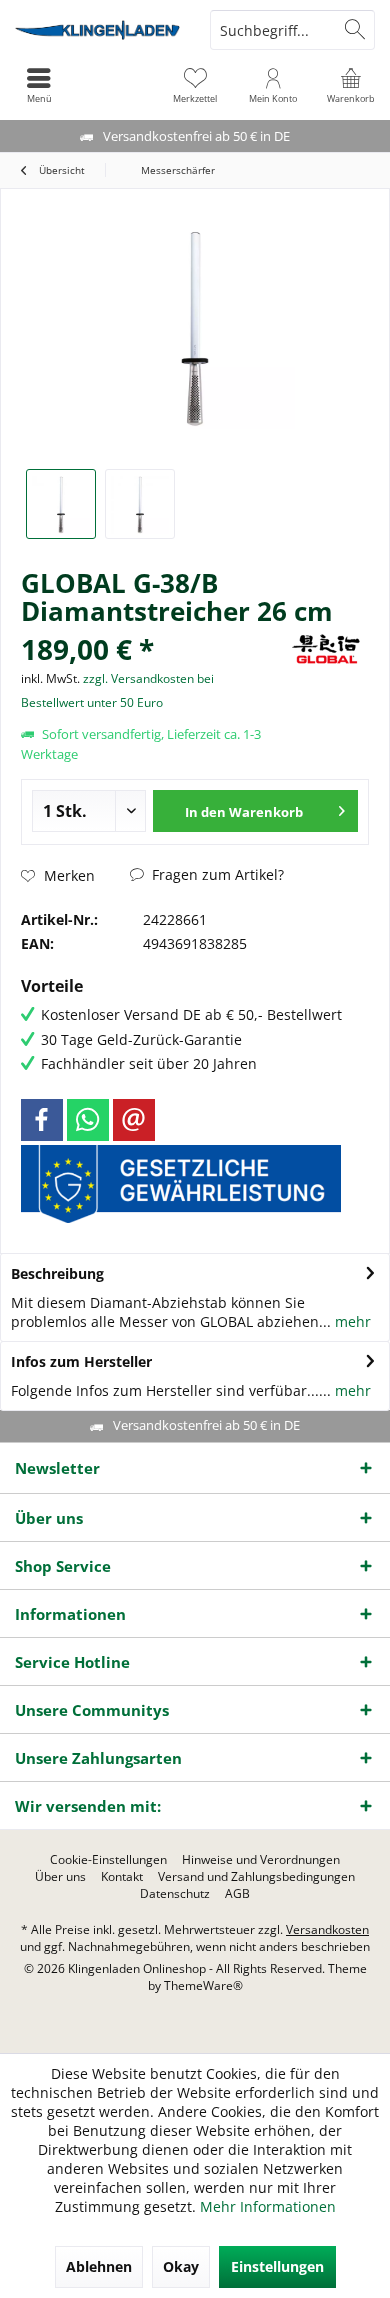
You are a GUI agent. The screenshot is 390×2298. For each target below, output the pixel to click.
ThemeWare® (203, 1985)
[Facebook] (42, 1120)
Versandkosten (327, 1929)
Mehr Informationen (268, 2206)
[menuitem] (351, 85)
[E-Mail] (134, 1120)
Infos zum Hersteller (81, 1361)
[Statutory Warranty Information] (181, 1184)
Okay (181, 2266)
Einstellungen (277, 2266)
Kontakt (122, 1877)
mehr (351, 1321)
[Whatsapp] (88, 1120)
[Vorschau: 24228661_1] (61, 504)
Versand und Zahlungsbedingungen (256, 1877)
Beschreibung (57, 1273)
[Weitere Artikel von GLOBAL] (326, 690)
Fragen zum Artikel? (216, 874)
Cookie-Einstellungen (108, 1860)
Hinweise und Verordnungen (261, 1860)
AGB (237, 1894)
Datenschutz (175, 1894)
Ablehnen (99, 2266)
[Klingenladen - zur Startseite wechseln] (97, 30)
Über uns (60, 1877)
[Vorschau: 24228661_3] (140, 504)
